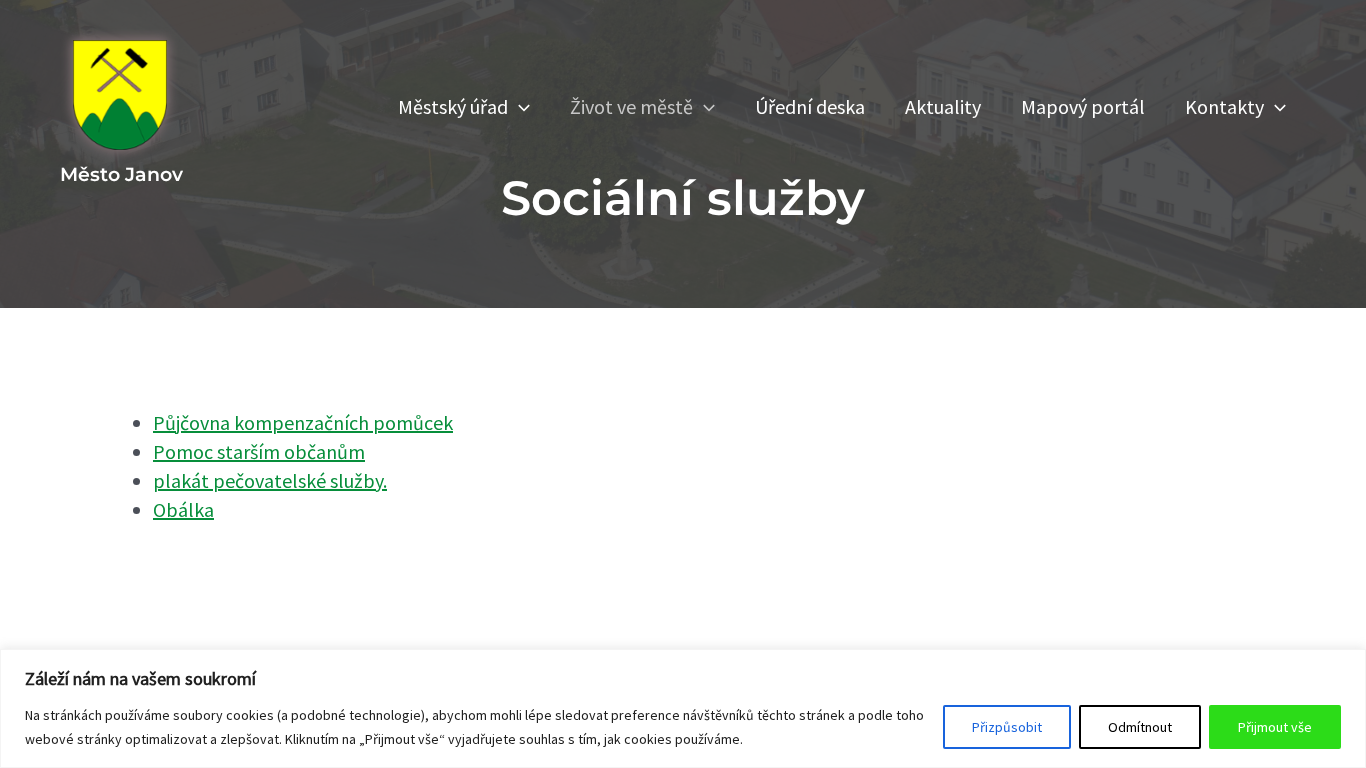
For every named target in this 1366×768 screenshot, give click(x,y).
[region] (683, 708)
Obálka (183, 509)
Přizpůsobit (1007, 727)
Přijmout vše (1275, 727)
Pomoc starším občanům (259, 451)
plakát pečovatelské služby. (270, 480)
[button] (519, 107)
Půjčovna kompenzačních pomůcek (303, 422)
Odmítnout (1140, 727)
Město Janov (121, 174)
